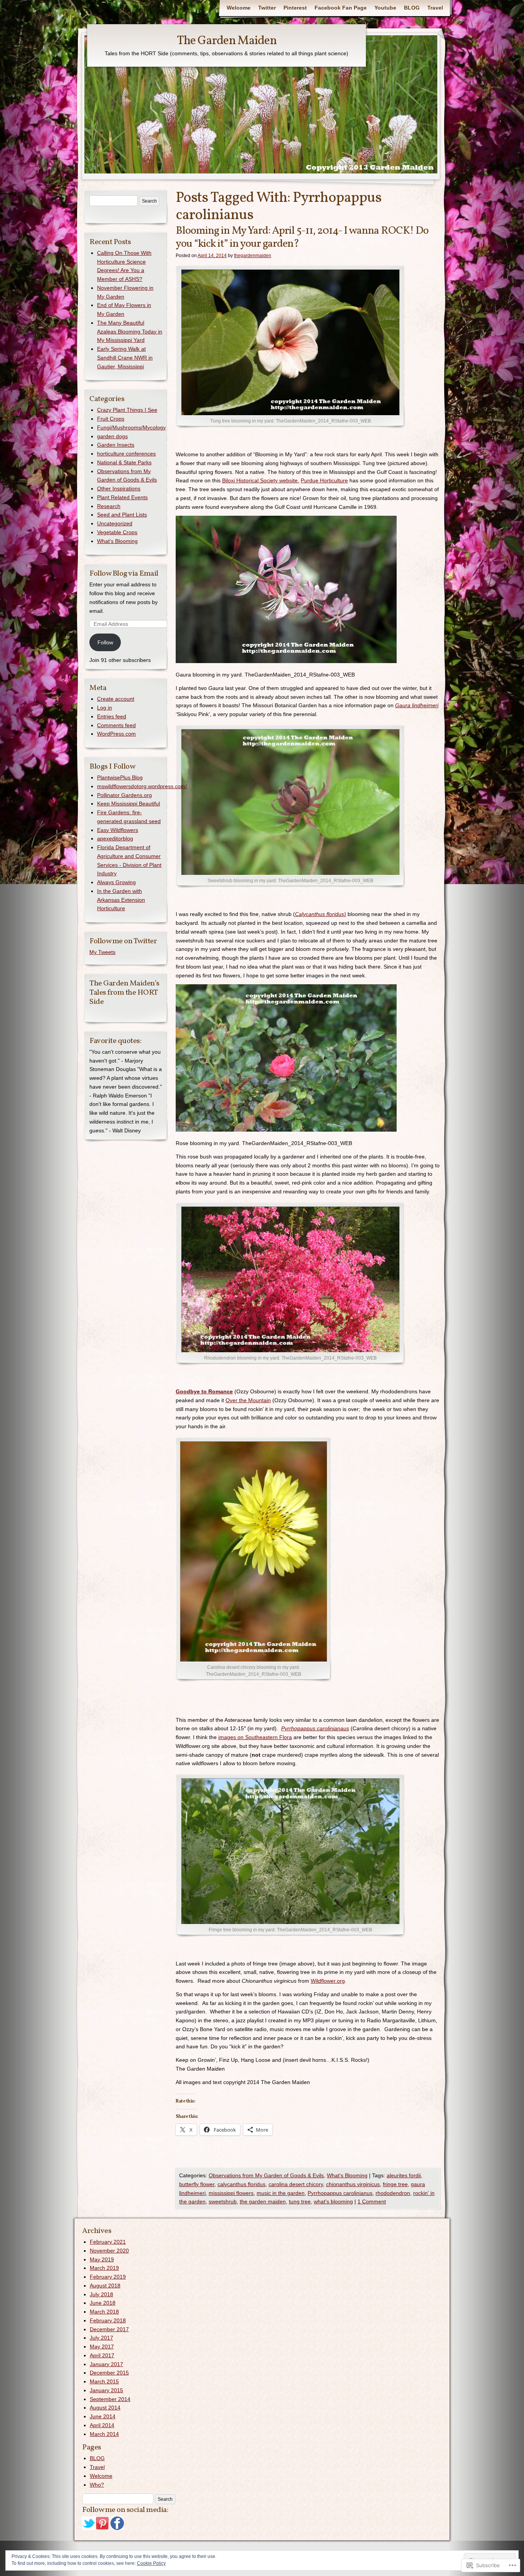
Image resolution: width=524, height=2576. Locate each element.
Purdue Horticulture (324, 480)
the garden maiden (263, 2201)
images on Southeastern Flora (255, 1737)
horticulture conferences (126, 454)
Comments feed (116, 725)
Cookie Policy (151, 2563)
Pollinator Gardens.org (124, 795)
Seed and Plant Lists (122, 515)
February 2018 (108, 2320)
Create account (116, 699)
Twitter (267, 8)
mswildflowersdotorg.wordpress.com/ (142, 786)
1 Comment (372, 2201)
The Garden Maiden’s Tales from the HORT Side (124, 993)
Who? (97, 2485)
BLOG (412, 8)
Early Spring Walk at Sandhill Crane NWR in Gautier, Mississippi (125, 358)
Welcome (239, 8)
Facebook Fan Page (341, 8)
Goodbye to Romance (204, 1391)
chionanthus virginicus (353, 2184)
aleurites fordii (404, 2175)
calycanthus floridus (241, 2184)
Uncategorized (115, 523)
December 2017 (109, 2329)
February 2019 (108, 2277)
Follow (105, 642)
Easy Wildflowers (118, 830)
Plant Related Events (122, 497)
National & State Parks (124, 462)
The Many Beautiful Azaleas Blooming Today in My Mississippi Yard (130, 332)
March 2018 (104, 2312)
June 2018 (103, 2303)
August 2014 (105, 2408)
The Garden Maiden (227, 41)
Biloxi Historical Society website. (261, 480)
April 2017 (102, 2355)
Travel (435, 8)
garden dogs (112, 436)
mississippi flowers (231, 2193)
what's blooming (333, 2201)
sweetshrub (223, 2201)
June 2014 (103, 2416)
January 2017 (106, 2364)
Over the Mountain (248, 1400)
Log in (105, 708)
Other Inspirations (119, 488)
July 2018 (101, 2294)
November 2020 (109, 2251)
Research (109, 506)
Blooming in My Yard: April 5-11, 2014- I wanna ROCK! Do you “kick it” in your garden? (302, 237)
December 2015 (109, 2373)
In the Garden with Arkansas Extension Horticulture (121, 900)
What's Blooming (347, 2175)
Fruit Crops (111, 419)
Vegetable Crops (117, 532)
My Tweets (102, 952)
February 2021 (108, 2242)
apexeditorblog (115, 838)
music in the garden (281, 2193)
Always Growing (116, 882)
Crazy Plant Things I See (127, 410)
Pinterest (295, 8)
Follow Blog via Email (124, 574)
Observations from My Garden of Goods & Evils (266, 2175)
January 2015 (106, 2390)
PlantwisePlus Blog (120, 777)
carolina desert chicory (296, 2184)
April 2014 (102, 2425)
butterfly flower (197, 2184)
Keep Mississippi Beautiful (129, 804)
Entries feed (112, 716)
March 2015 (104, 2381)
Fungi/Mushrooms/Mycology (131, 427)
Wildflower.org (328, 1981)
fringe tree (395, 2184)
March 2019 (104, 2268)
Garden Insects (116, 445)
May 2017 (102, 2347)
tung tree (300, 2201)
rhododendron (393, 2193)
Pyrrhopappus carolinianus (340, 2193)
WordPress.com (116, 734)
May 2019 (102, 2259)
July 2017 (101, 2338)
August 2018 (105, 2286)
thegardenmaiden (253, 256)
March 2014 (104, 2434)
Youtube (385, 8)
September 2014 (110, 2399)
